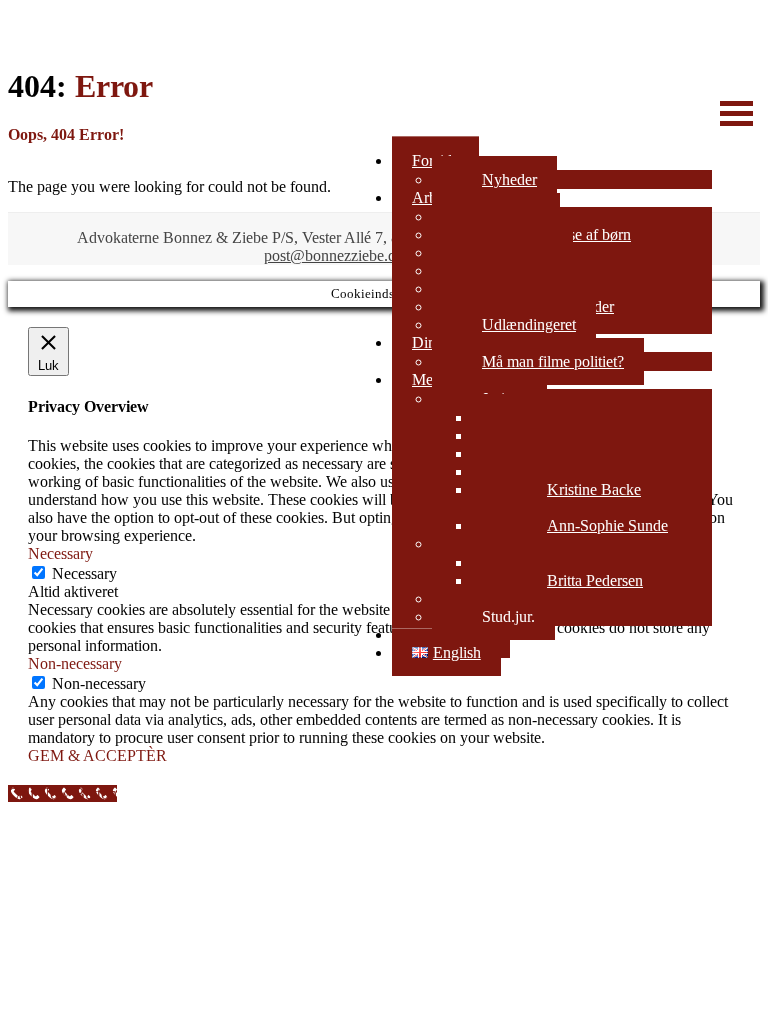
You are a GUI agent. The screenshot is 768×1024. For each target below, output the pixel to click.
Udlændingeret (529, 324)
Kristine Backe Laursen (556, 498)
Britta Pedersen (595, 580)
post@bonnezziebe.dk (334, 255)
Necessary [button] (60, 553)
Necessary (84, 573)
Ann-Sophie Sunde (607, 525)
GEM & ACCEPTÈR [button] (97, 755)
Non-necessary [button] (75, 663)
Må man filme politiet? (553, 361)
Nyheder (509, 179)
